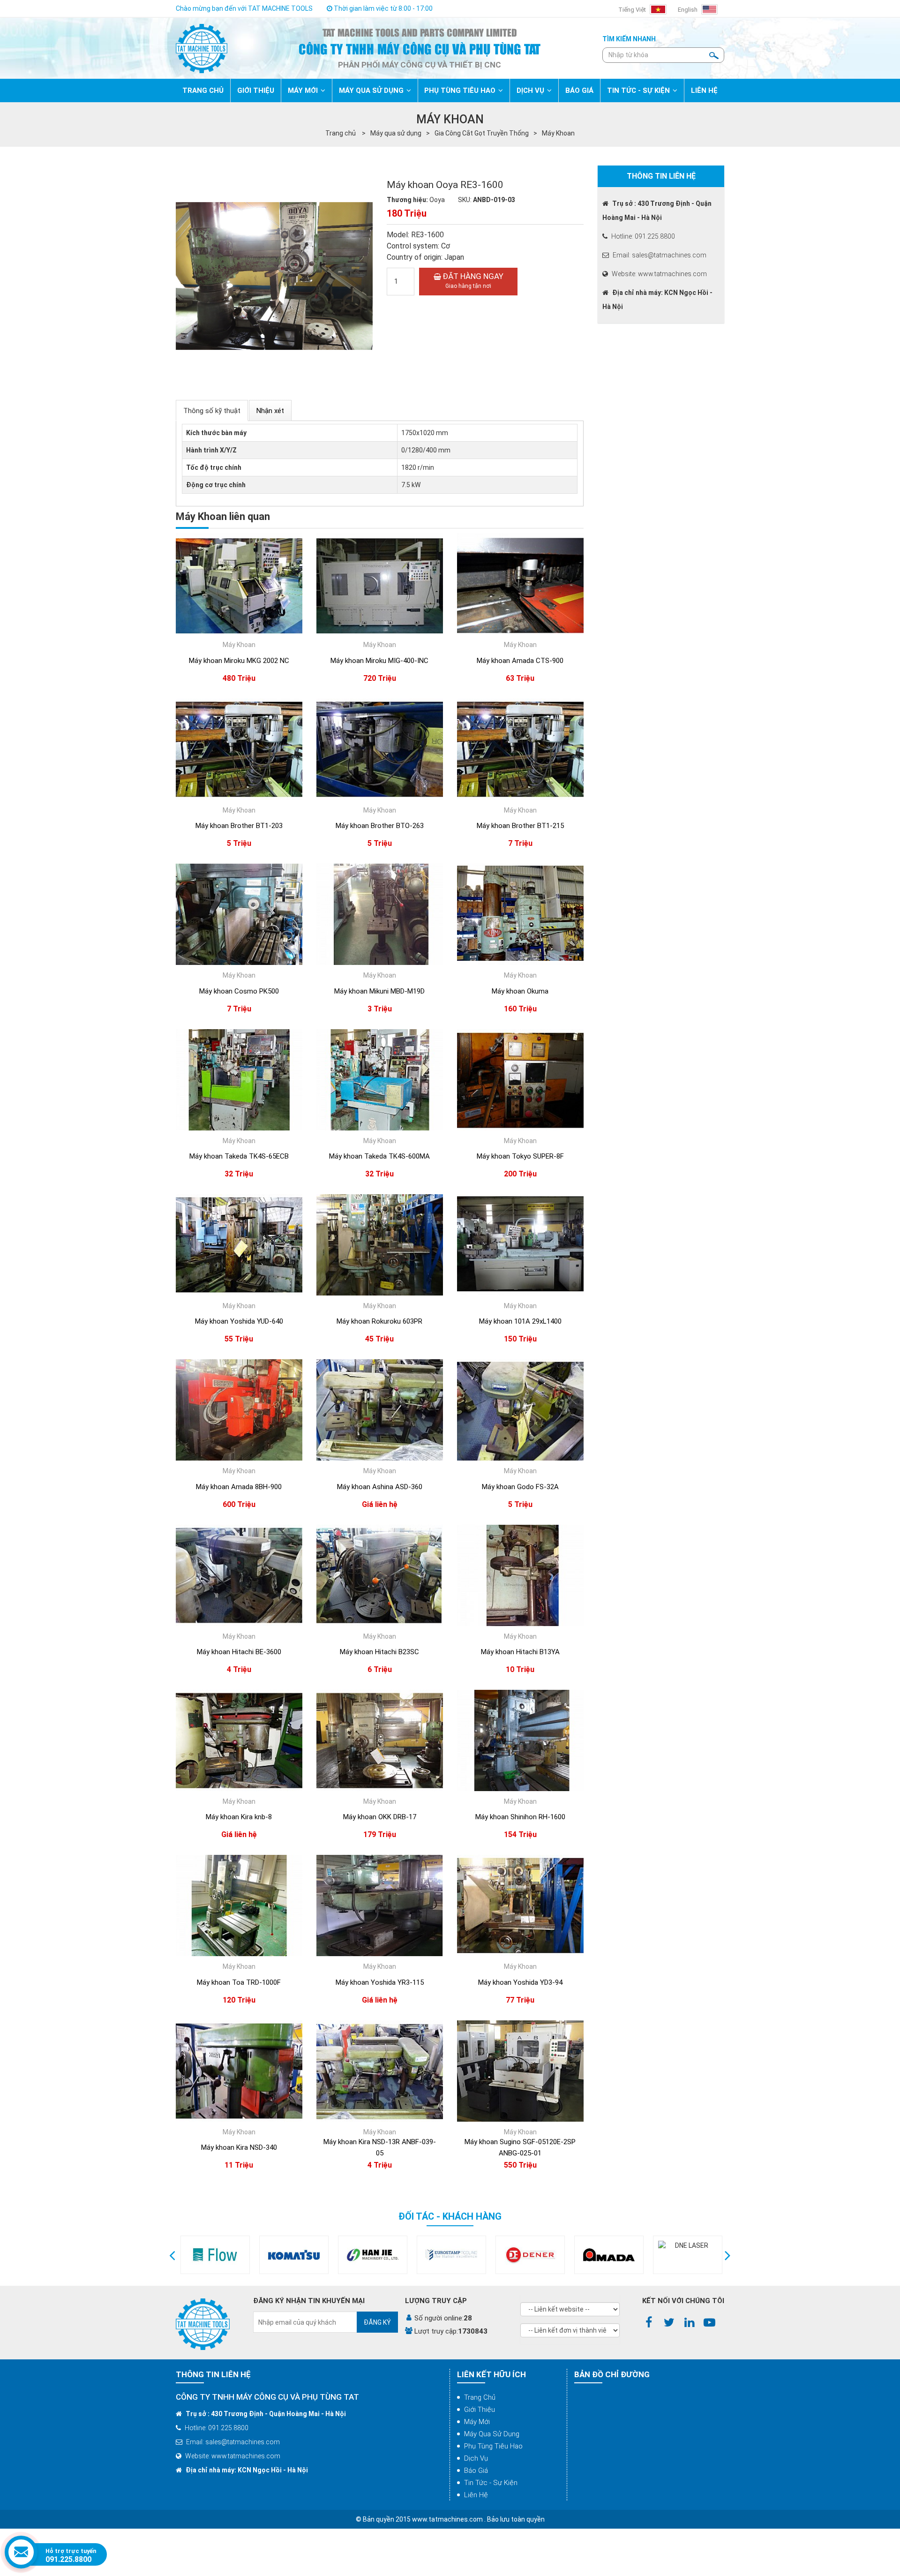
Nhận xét (270, 411)
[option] (215, 2255)
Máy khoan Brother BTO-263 (380, 826)
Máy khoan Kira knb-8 (239, 1817)
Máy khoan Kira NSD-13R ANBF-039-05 (380, 2147)
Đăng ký (377, 2322)
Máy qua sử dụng (396, 133)
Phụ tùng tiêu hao (493, 2446)
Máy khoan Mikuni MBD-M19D (379, 991)
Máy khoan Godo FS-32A (520, 1487)
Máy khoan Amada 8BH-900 (239, 1487)
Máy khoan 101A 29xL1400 (520, 1321)
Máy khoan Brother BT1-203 (239, 826)
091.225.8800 (68, 2559)
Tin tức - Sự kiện (491, 2483)
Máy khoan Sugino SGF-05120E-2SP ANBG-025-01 (520, 2147)
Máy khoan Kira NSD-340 (239, 2147)
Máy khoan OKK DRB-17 (380, 1817)
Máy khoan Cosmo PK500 (239, 991)
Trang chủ (480, 2397)
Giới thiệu (480, 2410)
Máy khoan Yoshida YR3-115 (380, 1982)
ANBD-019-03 (494, 200)
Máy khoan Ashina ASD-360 (380, 1487)
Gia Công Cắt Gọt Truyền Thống (482, 133)
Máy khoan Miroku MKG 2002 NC (239, 661)
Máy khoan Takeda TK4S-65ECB (239, 1156)
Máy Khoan (558, 133)
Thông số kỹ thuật (212, 411)
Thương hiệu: (407, 200)
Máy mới (477, 2422)
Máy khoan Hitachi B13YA (520, 1652)
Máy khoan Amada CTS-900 (520, 661)
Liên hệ (476, 2495)
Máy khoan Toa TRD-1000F (239, 1982)
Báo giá (476, 2471)
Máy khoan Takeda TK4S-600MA (379, 1156)
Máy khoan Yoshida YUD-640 (239, 1321)
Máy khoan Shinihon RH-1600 (520, 1817)
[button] (172, 2255)
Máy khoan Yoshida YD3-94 (520, 1982)
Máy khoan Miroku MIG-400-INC (379, 661)
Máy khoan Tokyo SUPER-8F (520, 1156)
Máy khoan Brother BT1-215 (520, 826)
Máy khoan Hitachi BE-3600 (239, 1652)
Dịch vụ (476, 2458)
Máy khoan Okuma (520, 991)
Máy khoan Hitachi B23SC (379, 1652)
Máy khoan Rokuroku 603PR (379, 1321)
